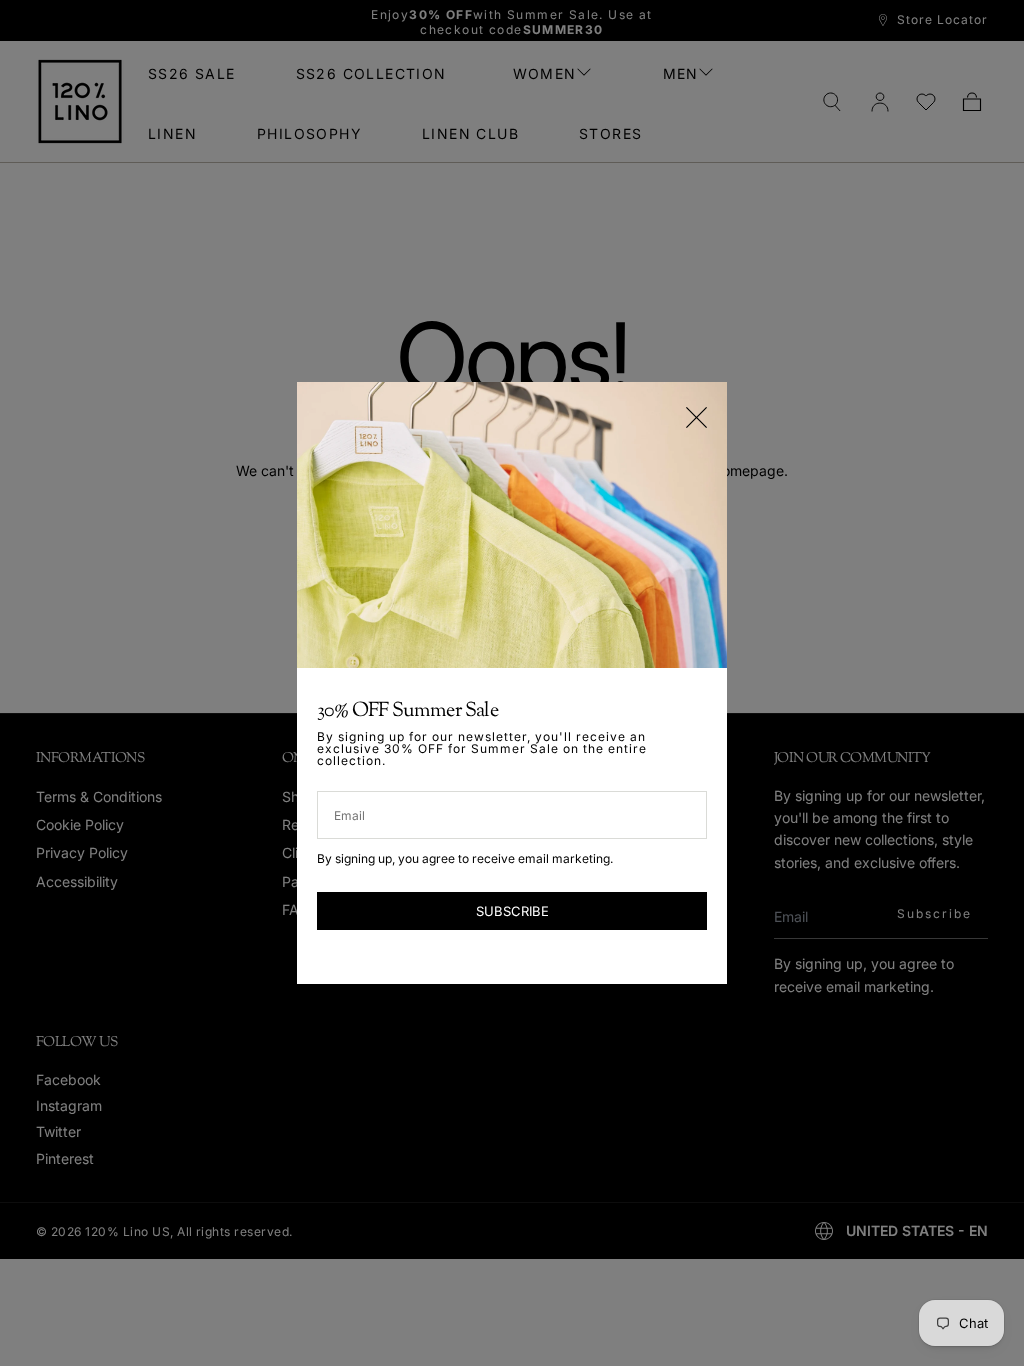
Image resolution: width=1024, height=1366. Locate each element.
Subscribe (512, 911)
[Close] (696, 417)
